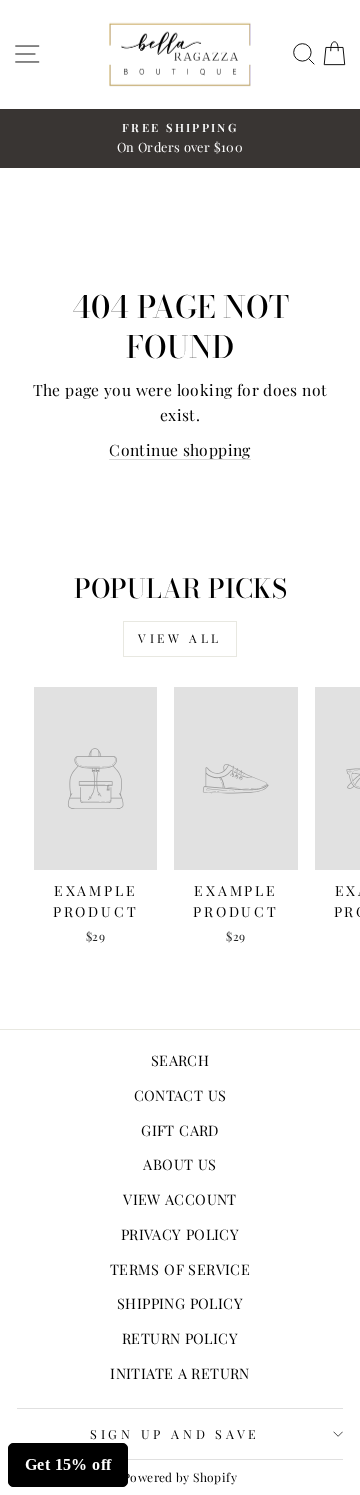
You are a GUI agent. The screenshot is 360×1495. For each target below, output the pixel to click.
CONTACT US (180, 1095)
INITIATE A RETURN (180, 1373)
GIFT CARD (180, 1130)
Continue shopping (180, 449)
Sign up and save (175, 1433)
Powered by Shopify (180, 1477)
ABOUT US (179, 1164)
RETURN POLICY (180, 1338)
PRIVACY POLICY (180, 1234)
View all (180, 638)
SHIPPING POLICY (180, 1303)
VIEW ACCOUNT (180, 1199)
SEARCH (180, 1060)
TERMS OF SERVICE (180, 1269)
